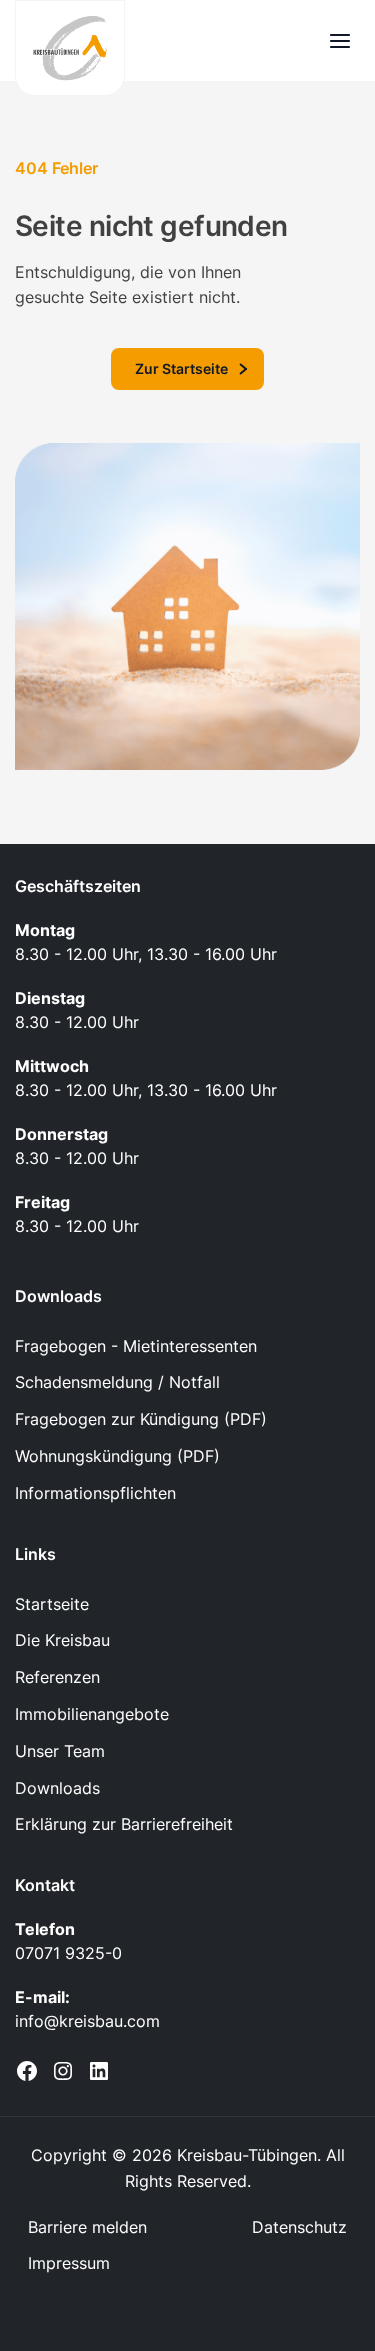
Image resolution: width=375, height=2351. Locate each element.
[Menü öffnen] (339, 40)
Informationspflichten (95, 1493)
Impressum (69, 2263)
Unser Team (60, 1751)
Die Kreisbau (62, 1640)
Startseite (52, 1604)
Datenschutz (299, 2227)
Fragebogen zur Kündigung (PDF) (141, 1419)
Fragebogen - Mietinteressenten (136, 1346)
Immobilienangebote (92, 1714)
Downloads (57, 1788)
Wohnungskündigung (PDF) (117, 1456)
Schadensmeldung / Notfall (117, 1382)
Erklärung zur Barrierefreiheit (124, 1824)
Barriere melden (87, 2227)
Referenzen (57, 1677)
